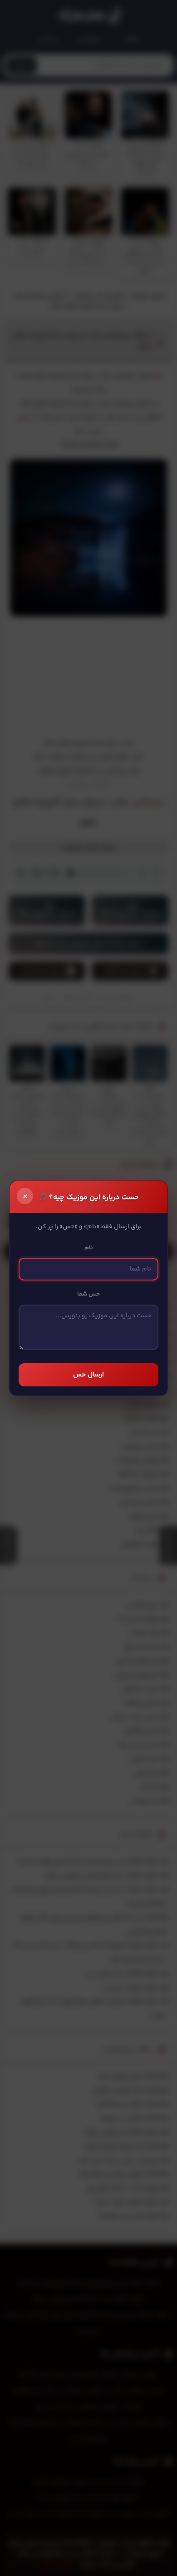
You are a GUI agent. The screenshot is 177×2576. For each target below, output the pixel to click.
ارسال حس (88, 1375)
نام (89, 1248)
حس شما (88, 1294)
